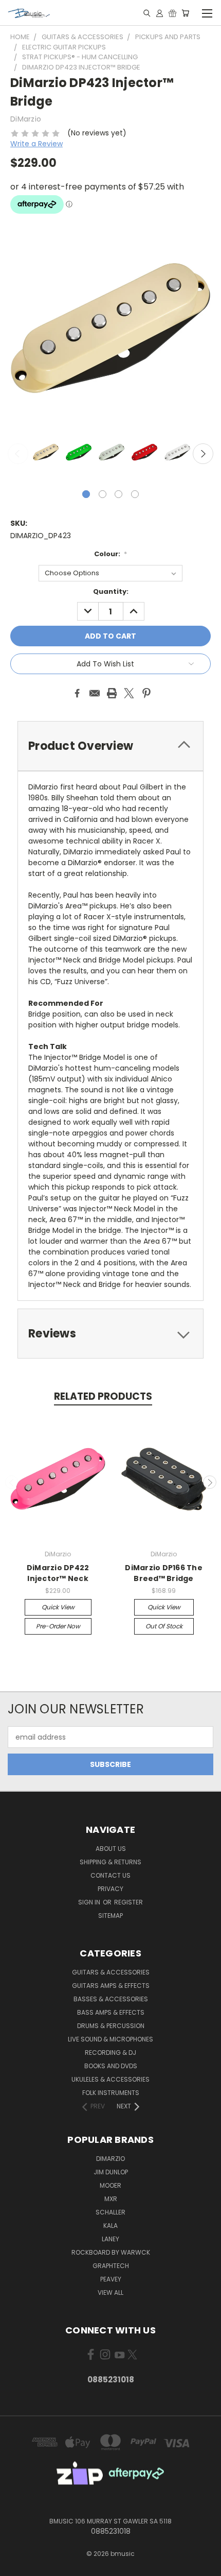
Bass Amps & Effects (111, 2012)
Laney (110, 2239)
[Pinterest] (146, 693)
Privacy (110, 1889)
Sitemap (110, 1916)
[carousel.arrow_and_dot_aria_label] (103, 494)
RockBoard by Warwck (111, 2252)
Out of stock (164, 1626)
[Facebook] (77, 693)
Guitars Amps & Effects (111, 1986)
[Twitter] (129, 693)
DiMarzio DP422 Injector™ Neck (58, 1573)
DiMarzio (110, 2159)
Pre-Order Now (58, 1626)
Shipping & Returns (110, 1862)
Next (203, 454)
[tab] (110, 746)
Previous (18, 454)
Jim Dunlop (111, 2172)
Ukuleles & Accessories (110, 2079)
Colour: (111, 554)
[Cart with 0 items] (185, 13)
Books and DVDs (111, 2066)
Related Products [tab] (103, 1396)
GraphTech (111, 2266)
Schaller (110, 2212)
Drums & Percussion (111, 2026)
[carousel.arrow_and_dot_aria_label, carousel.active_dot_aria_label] (86, 494)
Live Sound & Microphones (110, 2039)
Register (128, 1902)
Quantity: (111, 591)
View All (110, 2292)
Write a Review (36, 144)
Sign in (90, 1902)
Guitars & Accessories (111, 1972)
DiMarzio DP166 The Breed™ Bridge (164, 1573)
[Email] (95, 693)
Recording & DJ (110, 2053)
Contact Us (110, 1875)
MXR (111, 2199)
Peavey (111, 2279)
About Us (111, 1849)
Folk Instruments (111, 2093)
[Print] (112, 693)
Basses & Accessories (111, 1999)
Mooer (110, 2185)
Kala (110, 2226)
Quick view (58, 1607)
